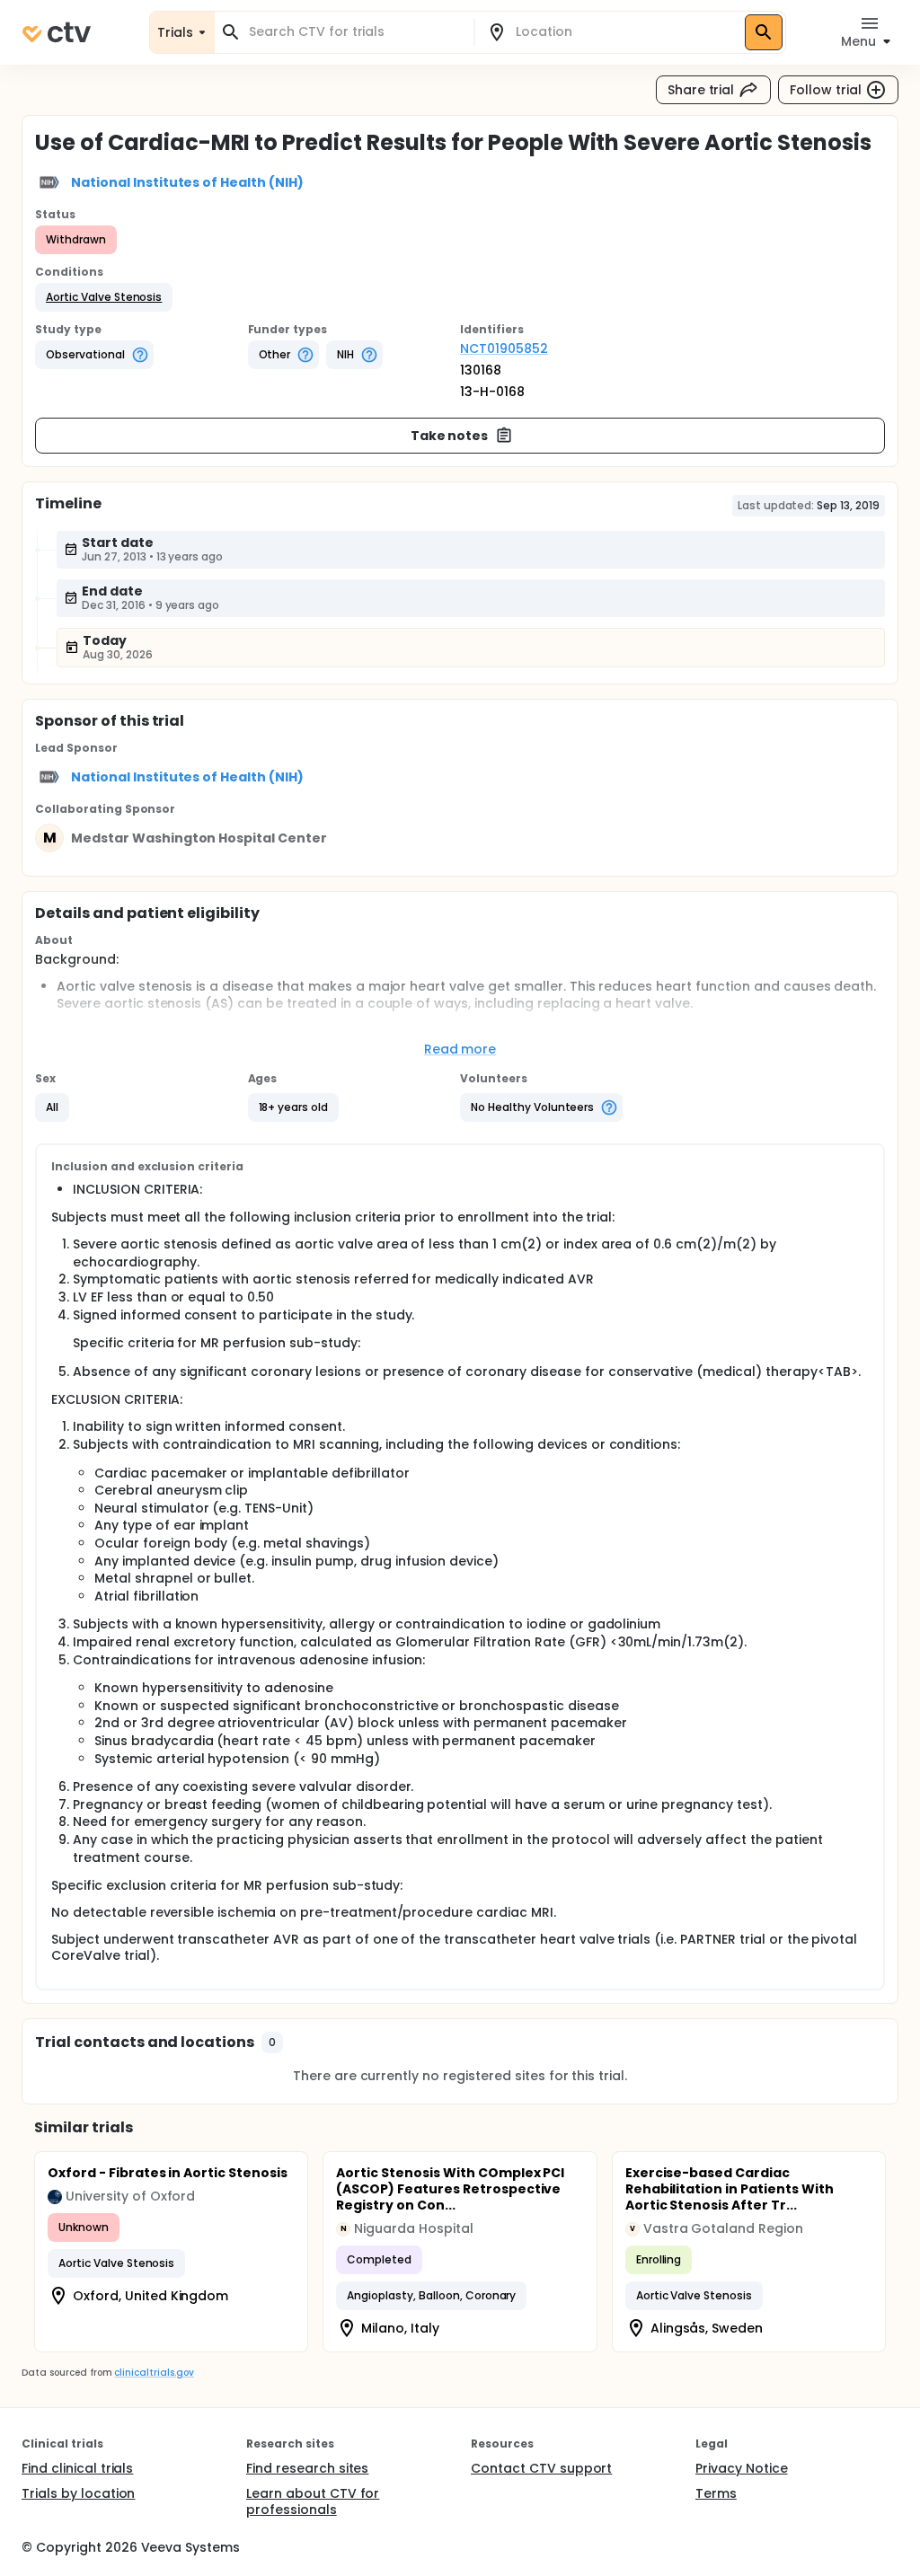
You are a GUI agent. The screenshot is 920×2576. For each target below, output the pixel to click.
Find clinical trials (77, 2468)
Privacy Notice (742, 2468)
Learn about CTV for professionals (313, 2501)
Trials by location (78, 2493)
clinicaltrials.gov (154, 2373)
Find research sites (307, 2468)
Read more (460, 1049)
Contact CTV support (541, 2468)
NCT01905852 (504, 348)
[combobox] (355, 32)
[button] (104, 297)
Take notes (450, 436)
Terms (716, 2493)
